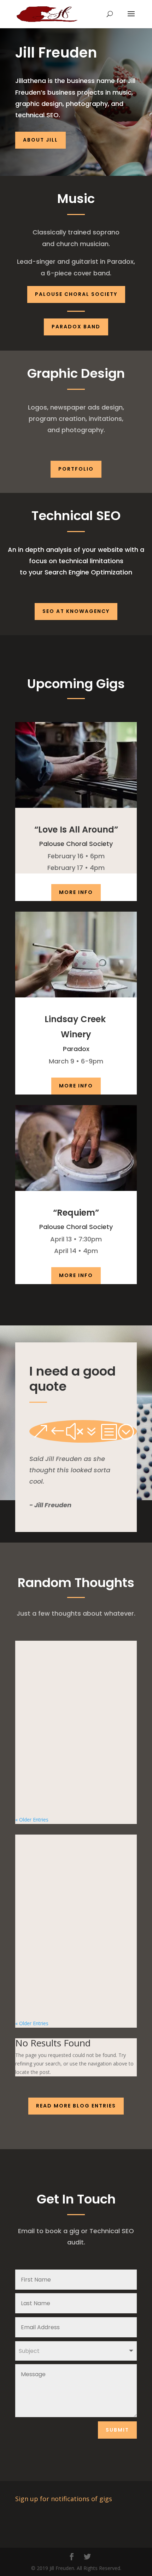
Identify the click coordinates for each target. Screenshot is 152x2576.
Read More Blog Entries (76, 2106)
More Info (76, 892)
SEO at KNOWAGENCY (76, 611)
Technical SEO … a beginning (60, 1934)
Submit (117, 2430)
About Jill (40, 140)
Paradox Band (76, 327)
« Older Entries (32, 1820)
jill (31, 1737)
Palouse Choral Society (76, 294)
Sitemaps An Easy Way (52, 1730)
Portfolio (76, 469)
